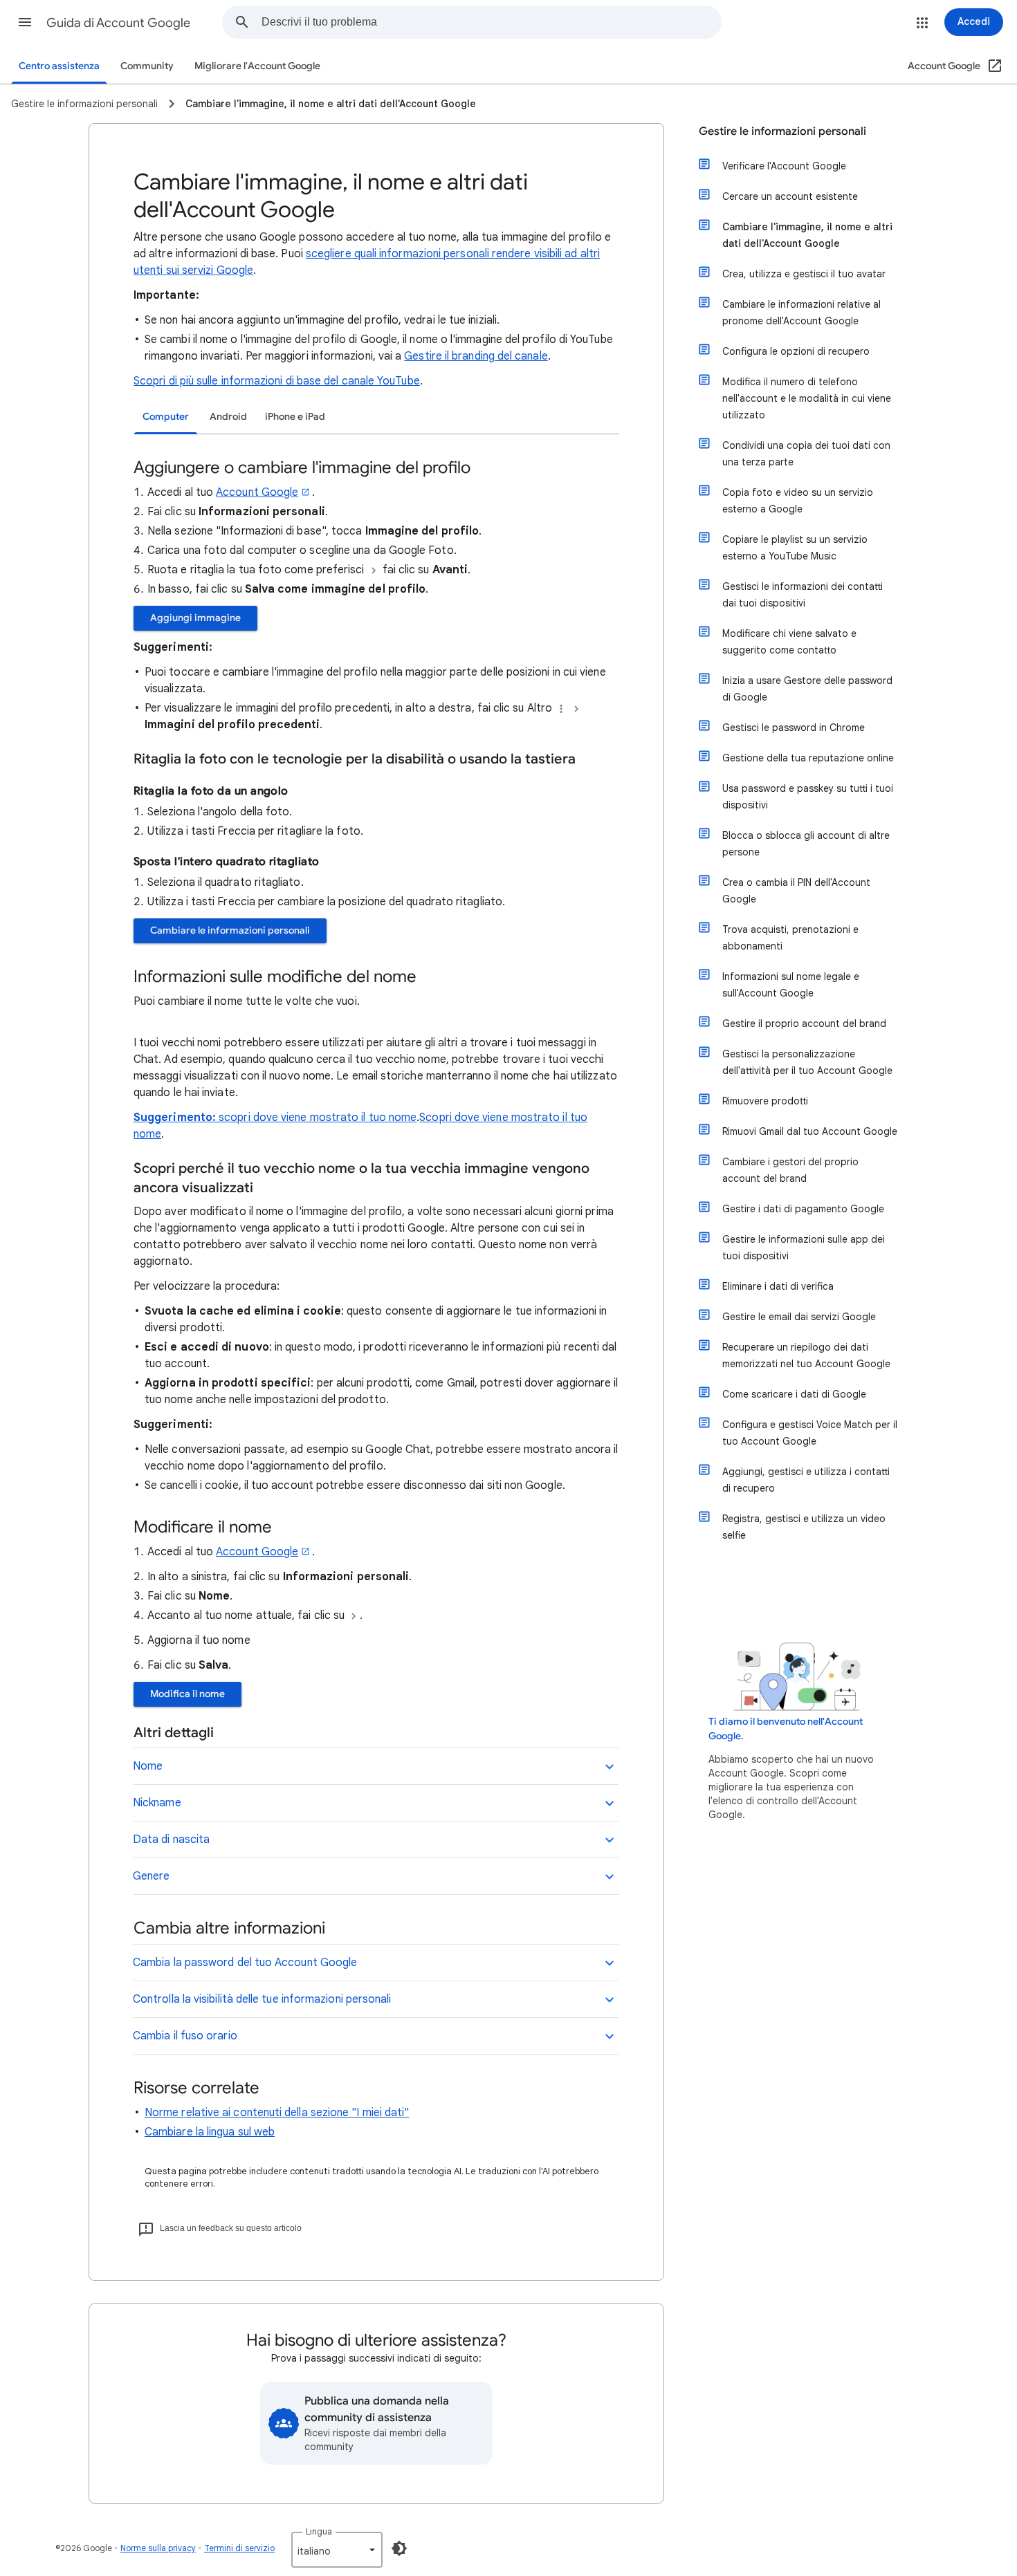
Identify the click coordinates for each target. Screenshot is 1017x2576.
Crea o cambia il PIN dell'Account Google (796, 891)
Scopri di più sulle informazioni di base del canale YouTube (277, 381)
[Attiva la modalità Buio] (399, 2548)
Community (147, 66)
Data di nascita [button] (171, 1840)
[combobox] (491, 22)
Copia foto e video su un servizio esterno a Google (798, 501)
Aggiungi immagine (195, 618)
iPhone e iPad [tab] (295, 417)
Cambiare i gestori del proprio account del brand (790, 1170)
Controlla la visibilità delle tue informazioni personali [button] (262, 1999)
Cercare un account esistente (790, 196)
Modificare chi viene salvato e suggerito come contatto (789, 642)
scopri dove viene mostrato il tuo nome (318, 1118)
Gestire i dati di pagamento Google (803, 1209)
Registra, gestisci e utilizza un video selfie (804, 1527)
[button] (25, 22)
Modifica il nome (187, 1694)
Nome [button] (148, 1766)
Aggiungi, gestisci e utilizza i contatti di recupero (806, 1480)
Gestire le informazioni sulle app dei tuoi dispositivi (804, 1248)
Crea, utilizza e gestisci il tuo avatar (804, 274)
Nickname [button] (157, 1803)
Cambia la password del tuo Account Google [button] (245, 1963)
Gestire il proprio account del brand (804, 1023)
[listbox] (337, 2550)
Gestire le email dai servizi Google (799, 1317)
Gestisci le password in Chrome (794, 728)
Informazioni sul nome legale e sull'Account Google (791, 985)
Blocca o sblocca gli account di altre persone (806, 844)
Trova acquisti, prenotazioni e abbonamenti (790, 938)
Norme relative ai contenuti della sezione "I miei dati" (277, 2113)
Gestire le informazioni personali (782, 131)
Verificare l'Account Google (784, 166)
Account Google (257, 492)
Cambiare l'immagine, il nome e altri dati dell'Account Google (807, 235)
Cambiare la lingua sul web (210, 2132)
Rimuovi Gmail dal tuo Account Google (810, 1131)
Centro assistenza (59, 66)
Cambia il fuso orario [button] (185, 2036)
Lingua (319, 2531)
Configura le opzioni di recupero (796, 351)
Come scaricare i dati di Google (794, 1394)
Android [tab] (228, 417)
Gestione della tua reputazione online (808, 758)
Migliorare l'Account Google (257, 66)
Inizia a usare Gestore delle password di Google (807, 689)
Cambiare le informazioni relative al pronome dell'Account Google (801, 313)
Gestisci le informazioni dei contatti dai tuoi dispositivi (803, 595)
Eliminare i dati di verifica (778, 1286)
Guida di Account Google (118, 23)
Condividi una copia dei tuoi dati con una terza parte (806, 454)
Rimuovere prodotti (765, 1101)
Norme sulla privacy (158, 2548)
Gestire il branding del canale (476, 356)
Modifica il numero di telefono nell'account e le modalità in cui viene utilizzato (807, 398)
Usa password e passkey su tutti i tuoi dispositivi (808, 797)
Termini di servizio (239, 2548)
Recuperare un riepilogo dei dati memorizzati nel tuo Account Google (806, 1355)
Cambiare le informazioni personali (230, 930)
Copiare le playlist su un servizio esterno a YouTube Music (795, 548)
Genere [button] (151, 1876)
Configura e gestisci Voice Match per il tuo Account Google (810, 1433)
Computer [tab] (166, 417)
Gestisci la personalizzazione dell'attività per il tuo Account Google (807, 1062)
